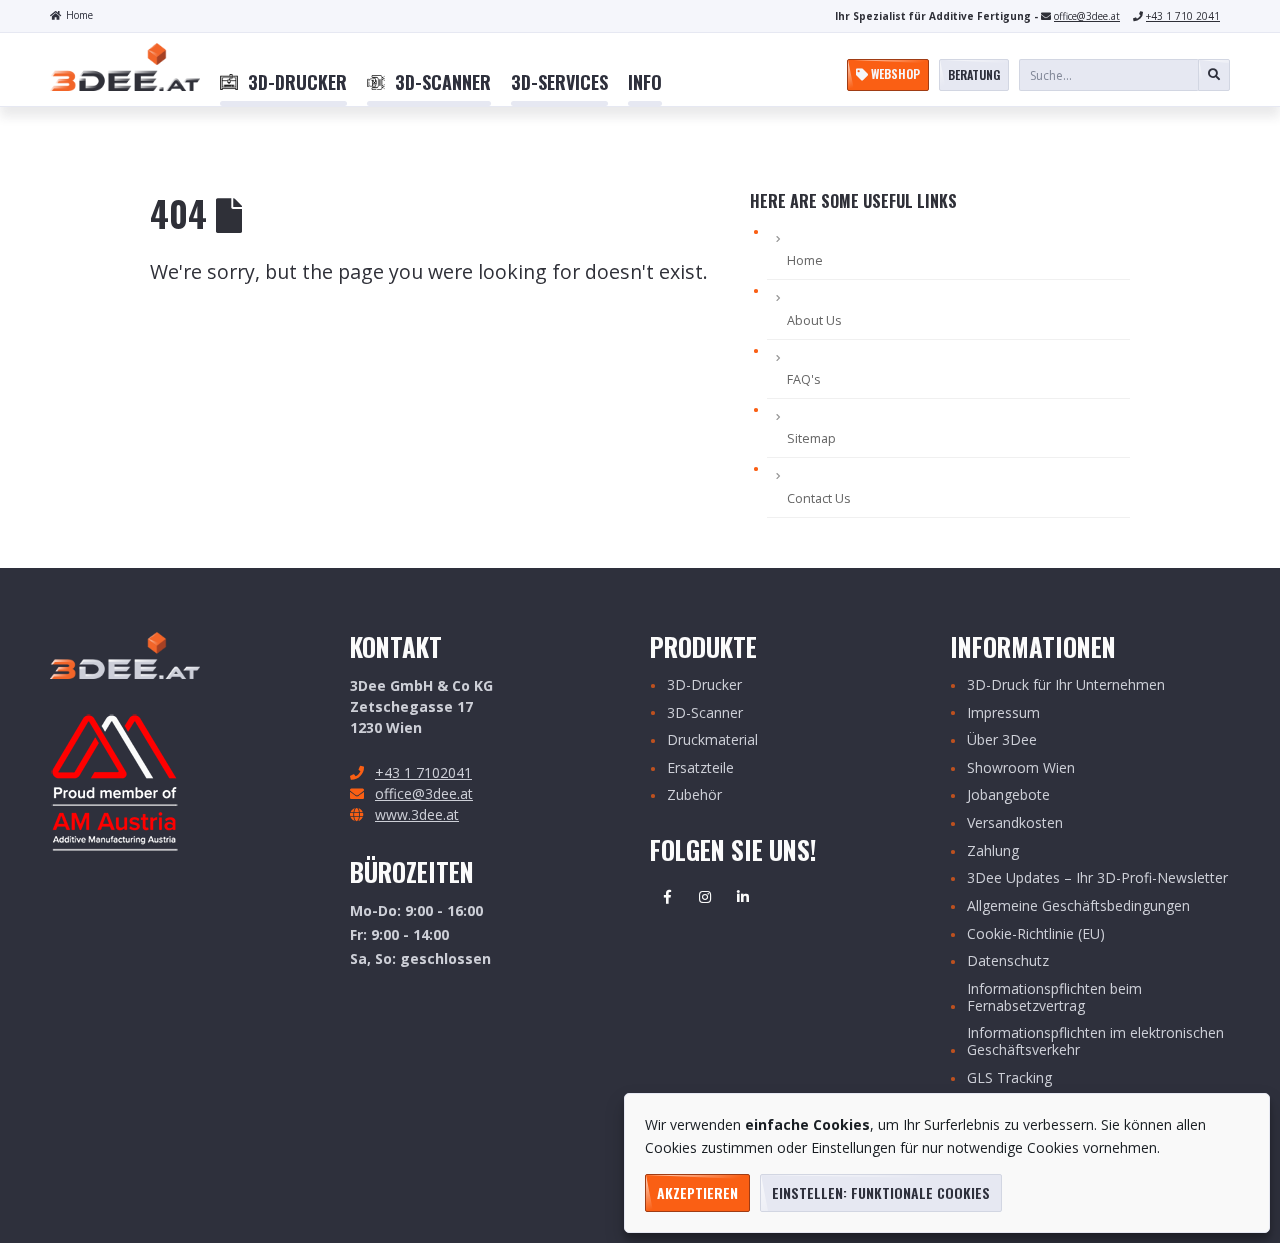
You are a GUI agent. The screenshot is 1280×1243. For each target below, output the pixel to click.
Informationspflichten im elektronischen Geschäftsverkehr (1095, 1042)
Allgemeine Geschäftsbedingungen (1078, 906)
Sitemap (811, 438)
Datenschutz (1008, 961)
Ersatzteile (700, 768)
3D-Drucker (704, 685)
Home (79, 15)
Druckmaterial (712, 740)
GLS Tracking (1009, 1078)
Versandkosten (1015, 823)
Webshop (894, 73)
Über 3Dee (1002, 740)
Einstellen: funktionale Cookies (881, 1192)
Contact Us (819, 498)
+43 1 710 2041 (1183, 16)
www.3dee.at (417, 814)
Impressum (1003, 713)
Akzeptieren (697, 1192)
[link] (283, 83)
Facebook (667, 897)
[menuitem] (283, 83)
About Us (814, 320)
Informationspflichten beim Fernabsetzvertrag (1054, 998)
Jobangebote (1008, 795)
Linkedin (743, 897)
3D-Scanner (705, 713)
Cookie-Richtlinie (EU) (1036, 934)
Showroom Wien (1021, 768)
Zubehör (694, 795)
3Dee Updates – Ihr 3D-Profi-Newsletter (1097, 878)
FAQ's (804, 379)
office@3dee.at (1087, 16)
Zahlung (993, 851)
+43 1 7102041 (423, 772)
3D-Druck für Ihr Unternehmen (1066, 685)
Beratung (974, 74)
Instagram (705, 897)
